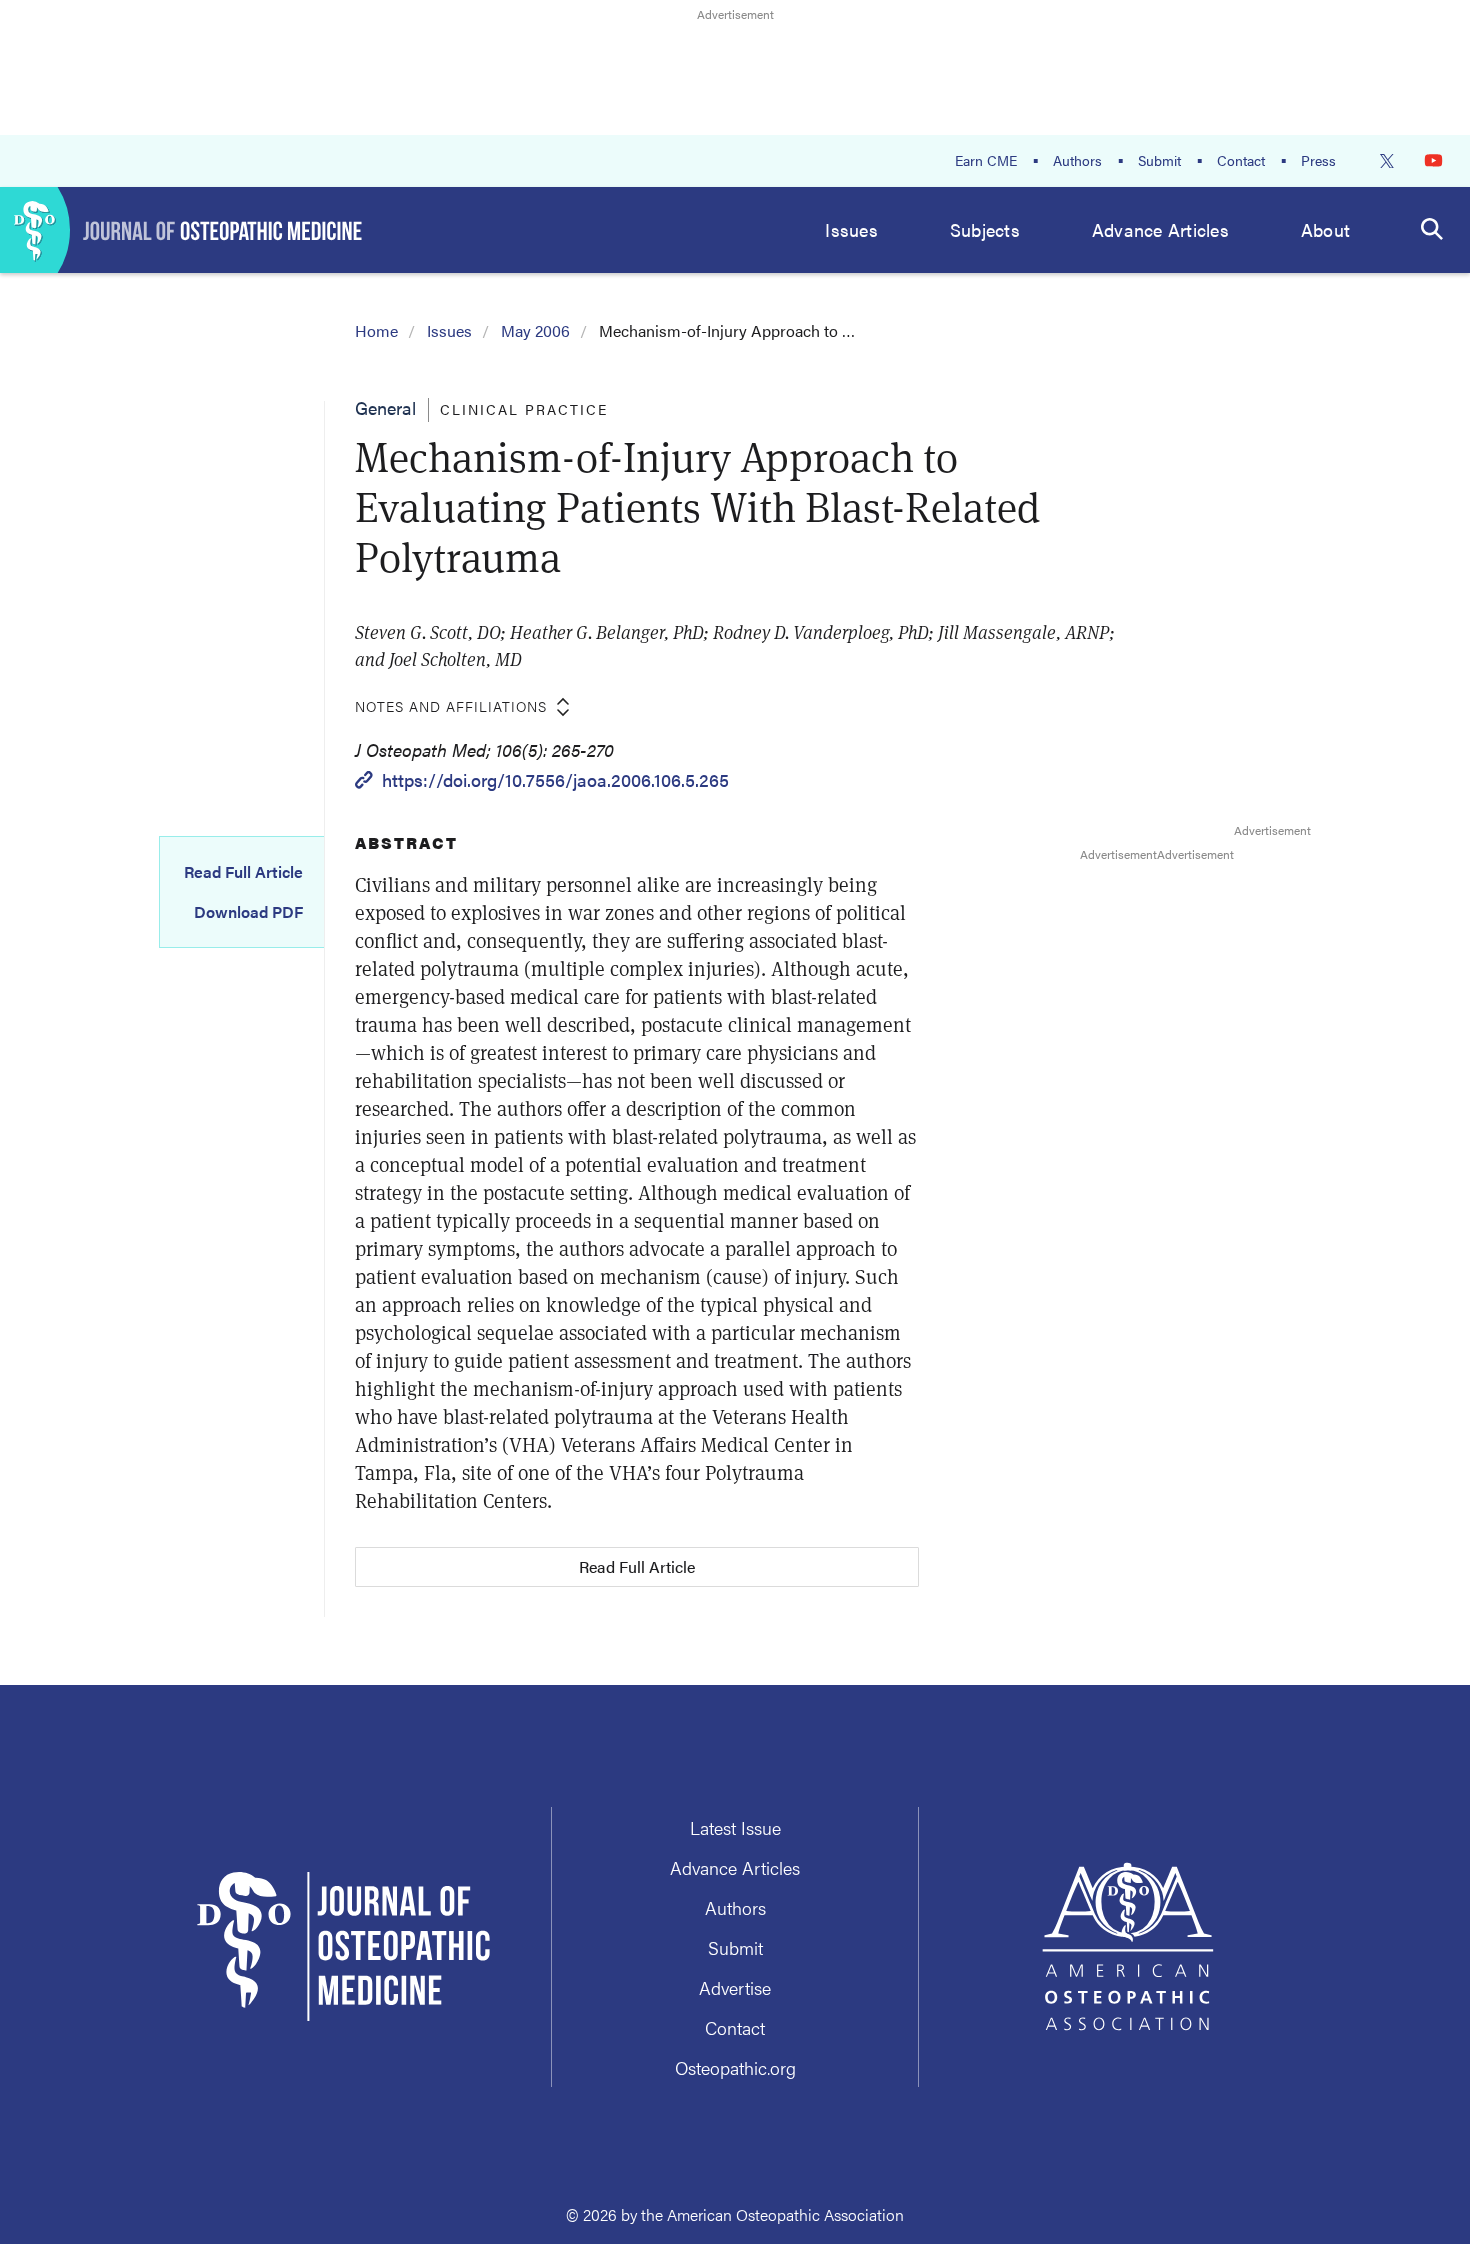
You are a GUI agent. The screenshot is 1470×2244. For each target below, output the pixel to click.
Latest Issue (735, 1827)
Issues (851, 229)
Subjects (985, 229)
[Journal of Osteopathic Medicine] (181, 230)
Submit (1159, 160)
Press (1318, 160)
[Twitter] (1387, 161)
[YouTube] (1433, 160)
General (385, 407)
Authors (1077, 160)
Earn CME (986, 160)
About (1325, 229)
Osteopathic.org (735, 2067)
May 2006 (535, 330)
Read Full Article (243, 872)
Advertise (735, 1987)
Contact (1241, 160)
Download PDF (248, 912)
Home (376, 330)
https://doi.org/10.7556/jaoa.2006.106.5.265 (555, 779)
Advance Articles (1160, 229)
